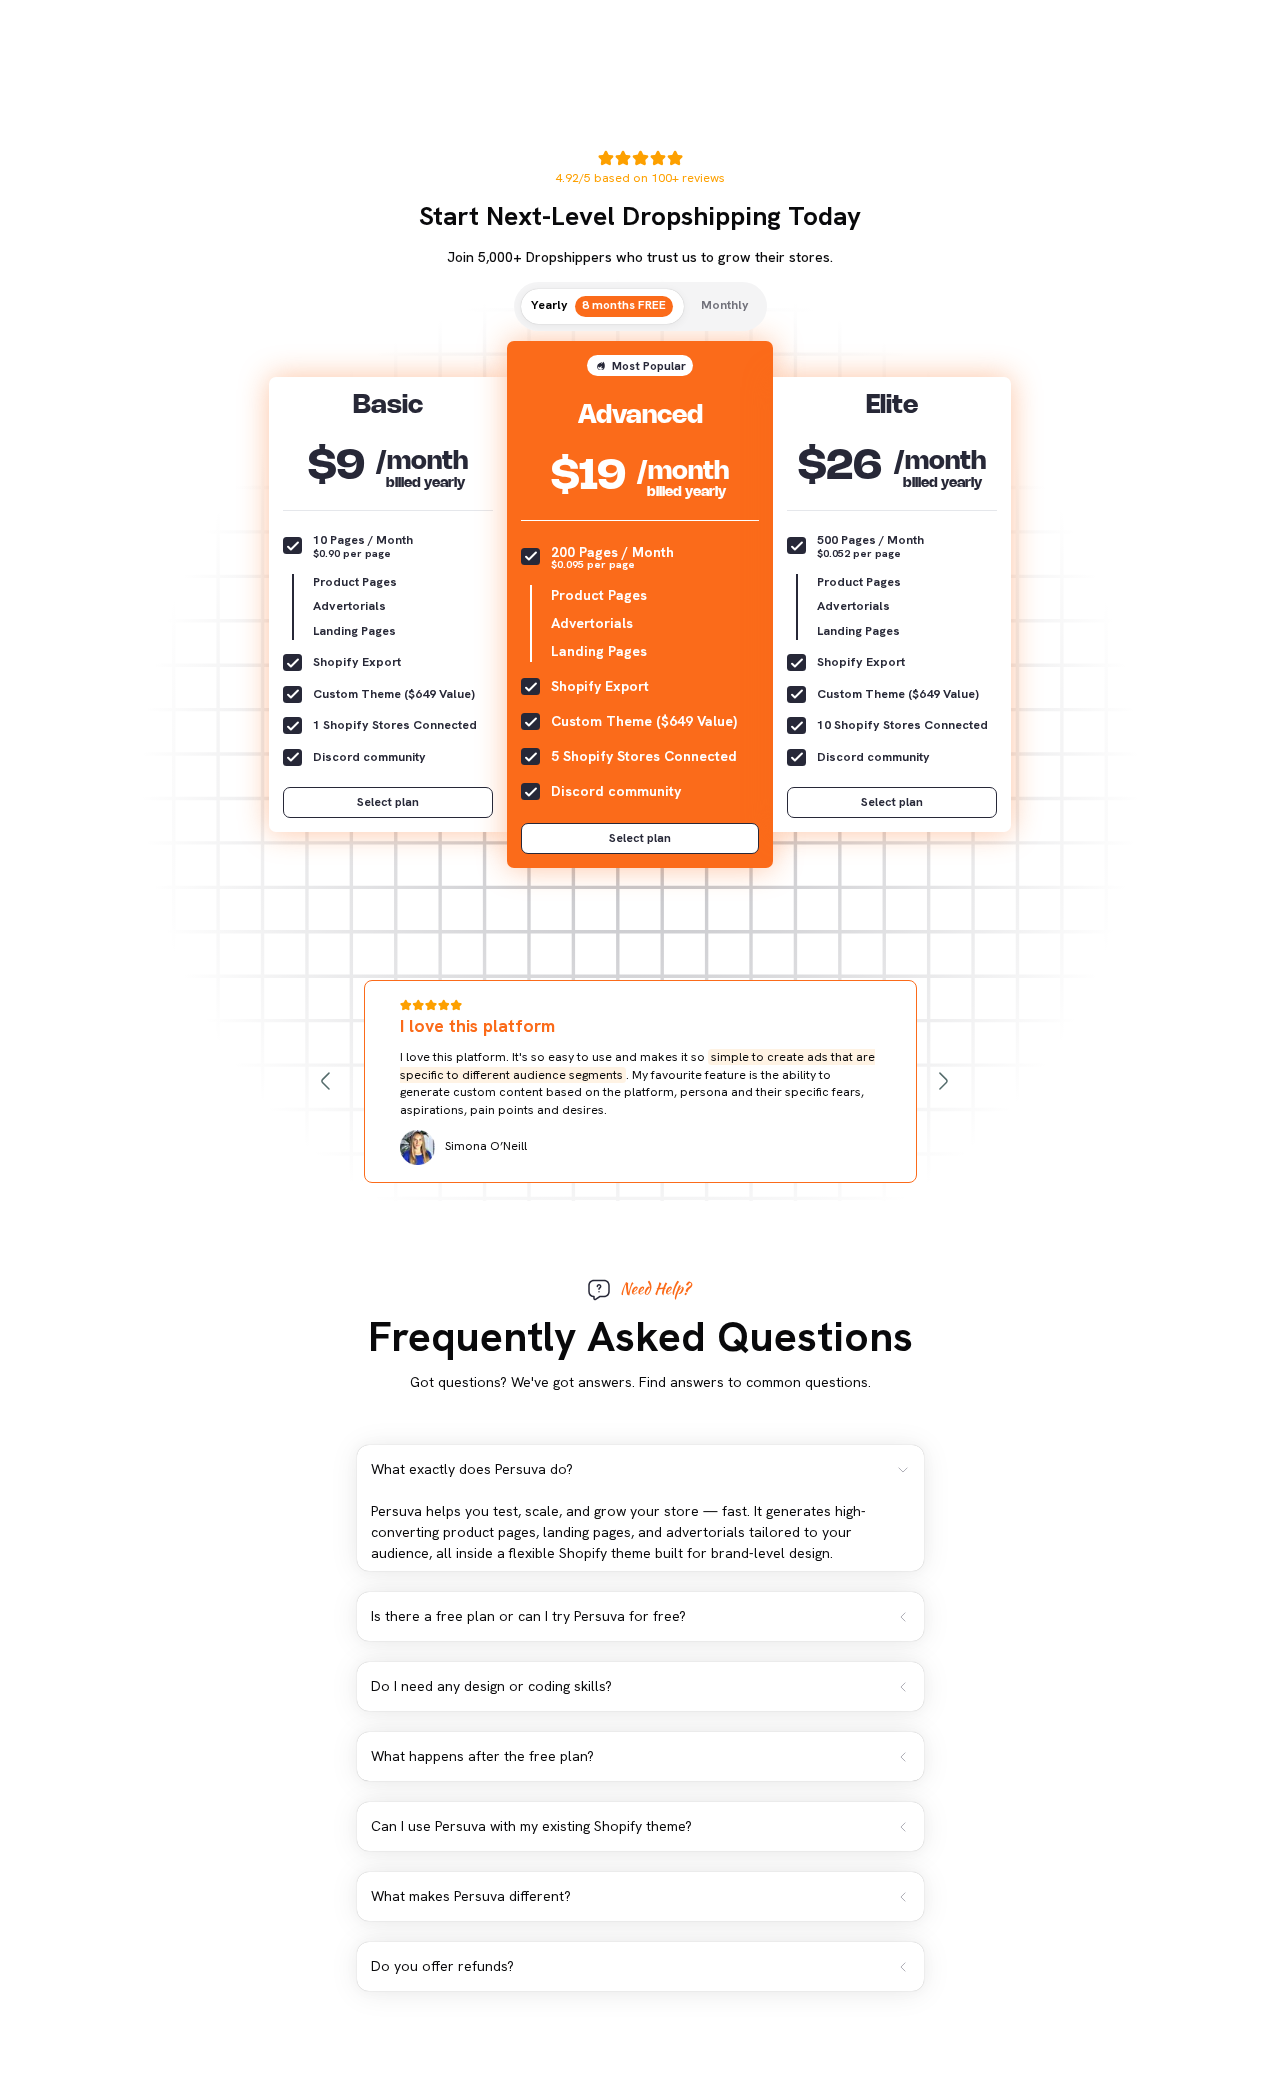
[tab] (602, 306)
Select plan (388, 802)
